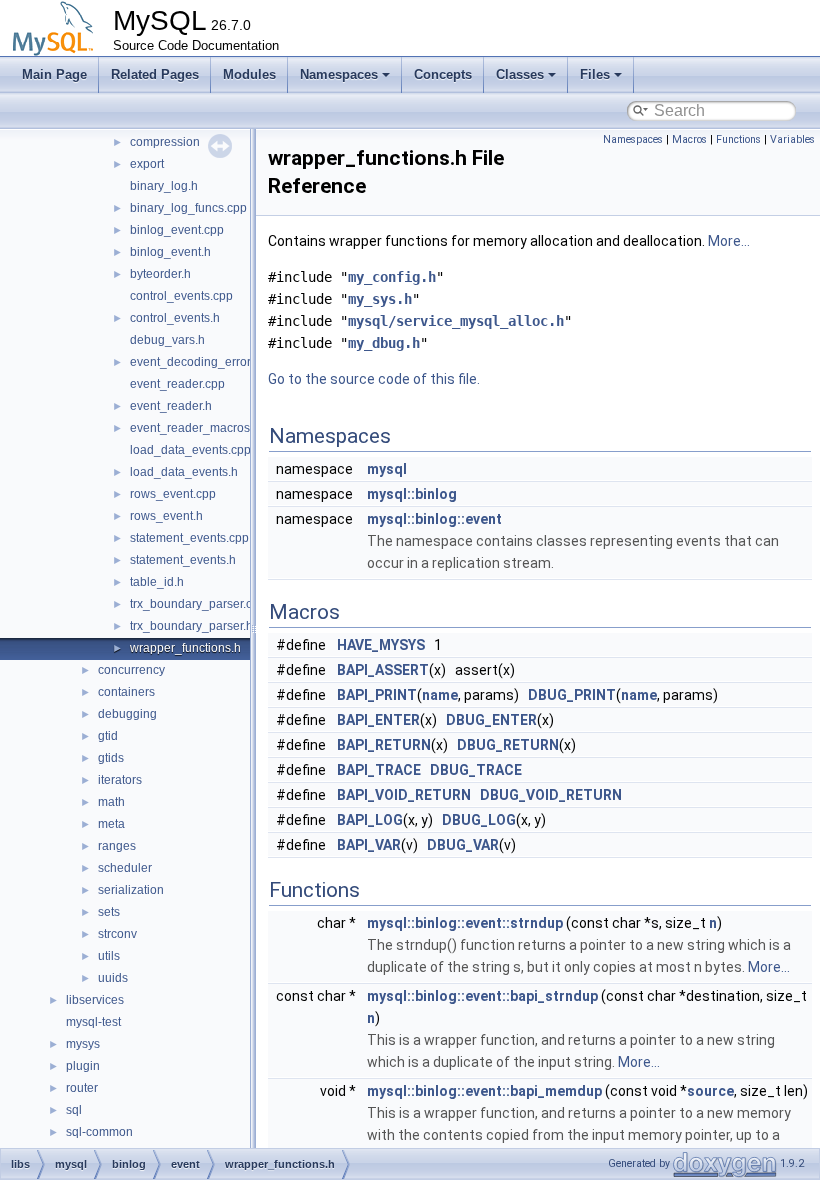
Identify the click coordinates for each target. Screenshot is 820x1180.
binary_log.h (164, 186)
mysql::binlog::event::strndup (465, 923)
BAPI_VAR (369, 845)
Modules (249, 74)
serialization (131, 890)
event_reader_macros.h (195, 428)
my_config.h (392, 277)
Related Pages (155, 74)
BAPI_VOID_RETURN (404, 795)
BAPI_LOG (370, 820)
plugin (83, 1066)
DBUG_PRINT (572, 695)
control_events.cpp (181, 296)
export (147, 164)
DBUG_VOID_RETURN (551, 795)
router (82, 1088)
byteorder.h (160, 274)
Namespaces (339, 74)
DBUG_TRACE (476, 770)
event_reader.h (171, 406)
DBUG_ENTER (491, 720)
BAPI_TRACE (379, 770)
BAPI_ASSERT (383, 670)
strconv (117, 934)
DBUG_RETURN (508, 745)
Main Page (54, 74)
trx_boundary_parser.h (191, 626)
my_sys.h (380, 299)
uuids (113, 978)
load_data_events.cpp (190, 450)
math (111, 802)
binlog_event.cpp (177, 230)
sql (74, 1110)
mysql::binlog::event (434, 519)
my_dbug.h (384, 343)
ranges (117, 846)
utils (109, 956)
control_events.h (175, 318)
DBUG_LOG (479, 820)
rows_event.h (166, 516)
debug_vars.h (167, 340)
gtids (111, 758)
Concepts (443, 74)
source (710, 1091)
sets (109, 912)
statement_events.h (183, 560)
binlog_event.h (170, 252)
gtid (108, 736)
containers (126, 692)
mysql (387, 469)
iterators (120, 780)
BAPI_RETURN (384, 745)
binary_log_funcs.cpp (188, 208)
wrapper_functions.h (185, 648)
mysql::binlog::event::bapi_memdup (484, 1091)
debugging (127, 714)
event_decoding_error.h (195, 362)
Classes (520, 74)
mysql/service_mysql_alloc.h (456, 321)
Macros (689, 139)
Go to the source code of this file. (374, 379)
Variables (792, 139)
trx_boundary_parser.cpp (198, 604)
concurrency (131, 670)
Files (595, 74)
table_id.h (157, 582)
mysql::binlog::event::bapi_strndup (482, 996)
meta (111, 824)
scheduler (125, 868)
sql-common (99, 1132)
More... (729, 241)
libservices (95, 1000)
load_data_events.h (184, 472)
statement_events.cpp (189, 538)
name (440, 695)
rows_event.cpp (173, 494)
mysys (83, 1044)
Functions (738, 139)
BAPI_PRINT (377, 695)
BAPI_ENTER (378, 720)
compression (165, 142)
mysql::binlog (412, 494)
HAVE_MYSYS (381, 645)
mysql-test (93, 1022)
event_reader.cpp (177, 384)
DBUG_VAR (463, 845)
